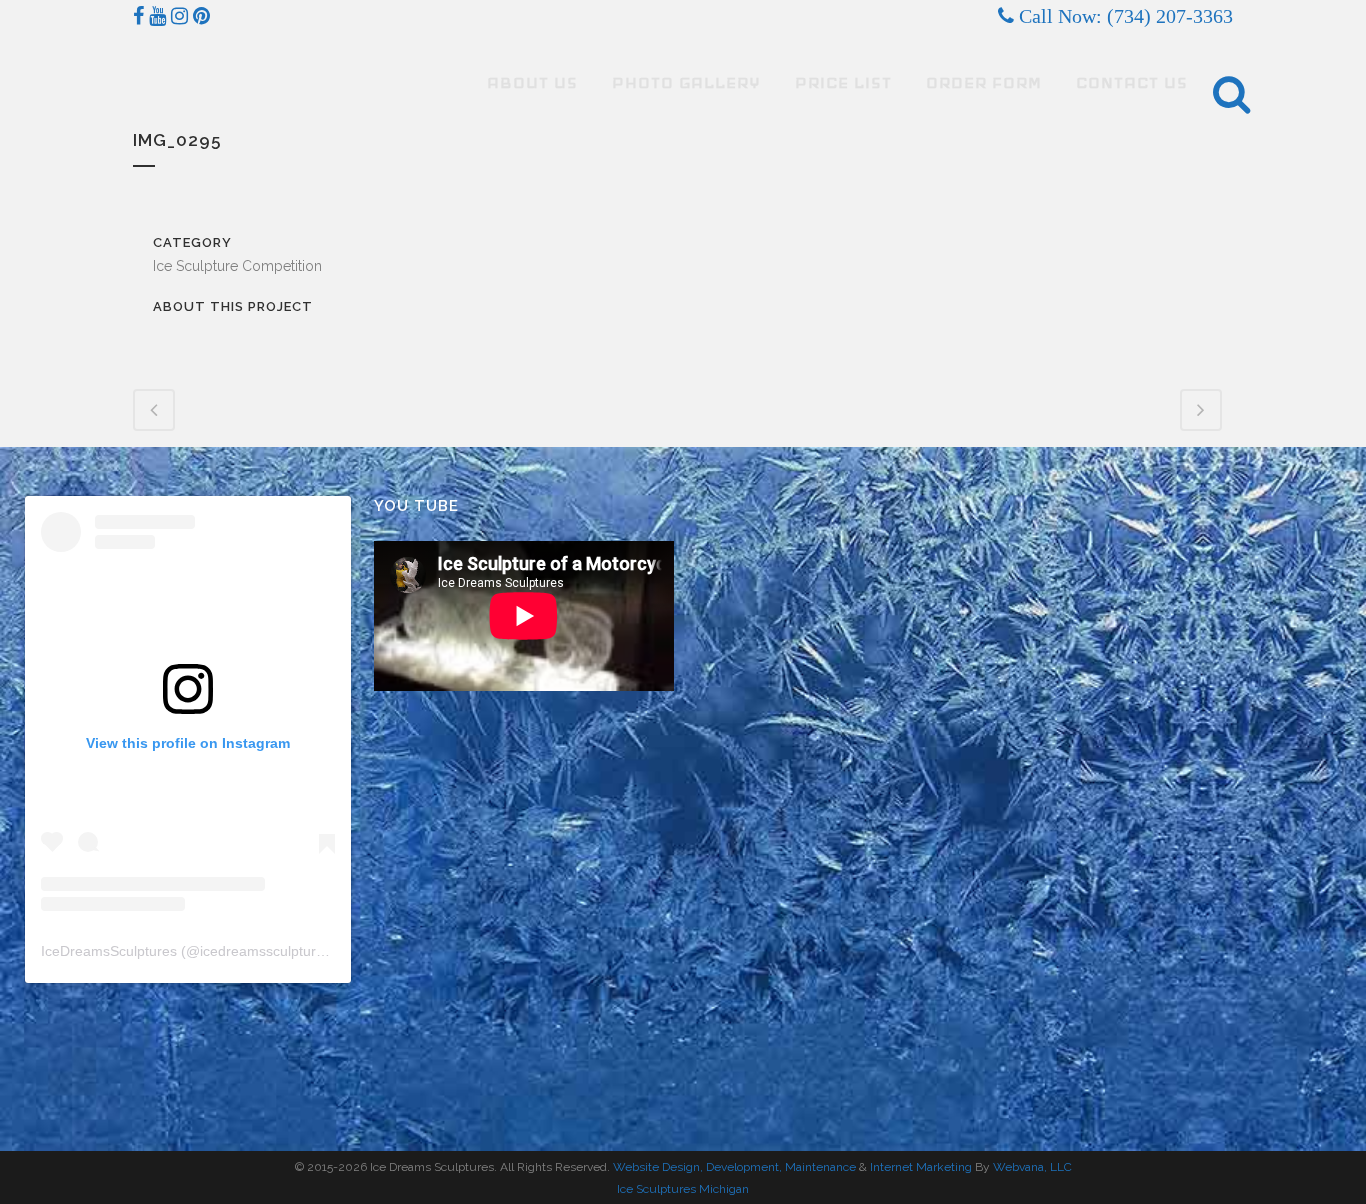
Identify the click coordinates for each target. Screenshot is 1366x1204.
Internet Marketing (919, 1167)
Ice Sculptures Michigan (683, 1189)
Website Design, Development (696, 1167)
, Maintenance (817, 1167)
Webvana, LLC (1032, 1167)
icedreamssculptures (265, 951)
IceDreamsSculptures (109, 951)
